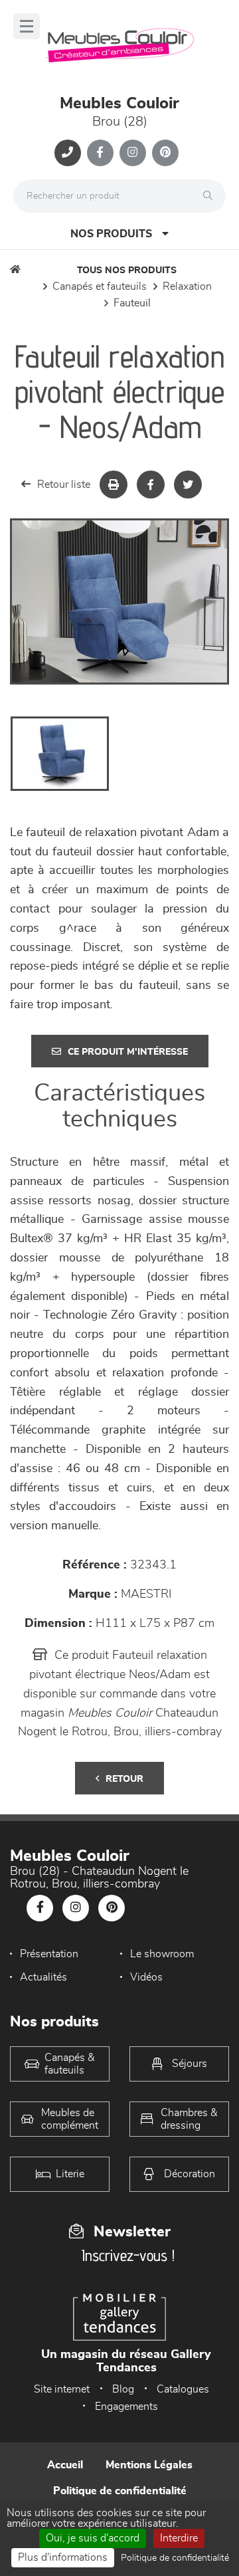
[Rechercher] (211, 196)
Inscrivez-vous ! (128, 2255)
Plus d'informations (63, 2557)
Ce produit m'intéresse (128, 1052)
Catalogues (183, 2389)
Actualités (43, 1977)
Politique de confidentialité (120, 2491)
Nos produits (111, 234)
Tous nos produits (127, 270)
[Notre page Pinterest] (165, 153)
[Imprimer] (114, 484)
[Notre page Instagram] (133, 153)
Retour (124, 1779)
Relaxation (187, 286)
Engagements (126, 2407)
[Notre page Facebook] (100, 153)
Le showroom (162, 1954)
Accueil (65, 2465)
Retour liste (64, 484)
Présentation (49, 1954)
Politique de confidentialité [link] (175, 2558)
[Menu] (27, 26)
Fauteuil (132, 303)
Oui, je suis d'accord (93, 2538)
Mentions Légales (149, 2465)
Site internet (62, 2389)
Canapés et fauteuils (100, 286)
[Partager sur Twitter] (188, 484)
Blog (123, 2389)
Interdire (179, 2538)
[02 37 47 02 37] (68, 153)
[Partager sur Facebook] (151, 484)
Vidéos (146, 1977)
